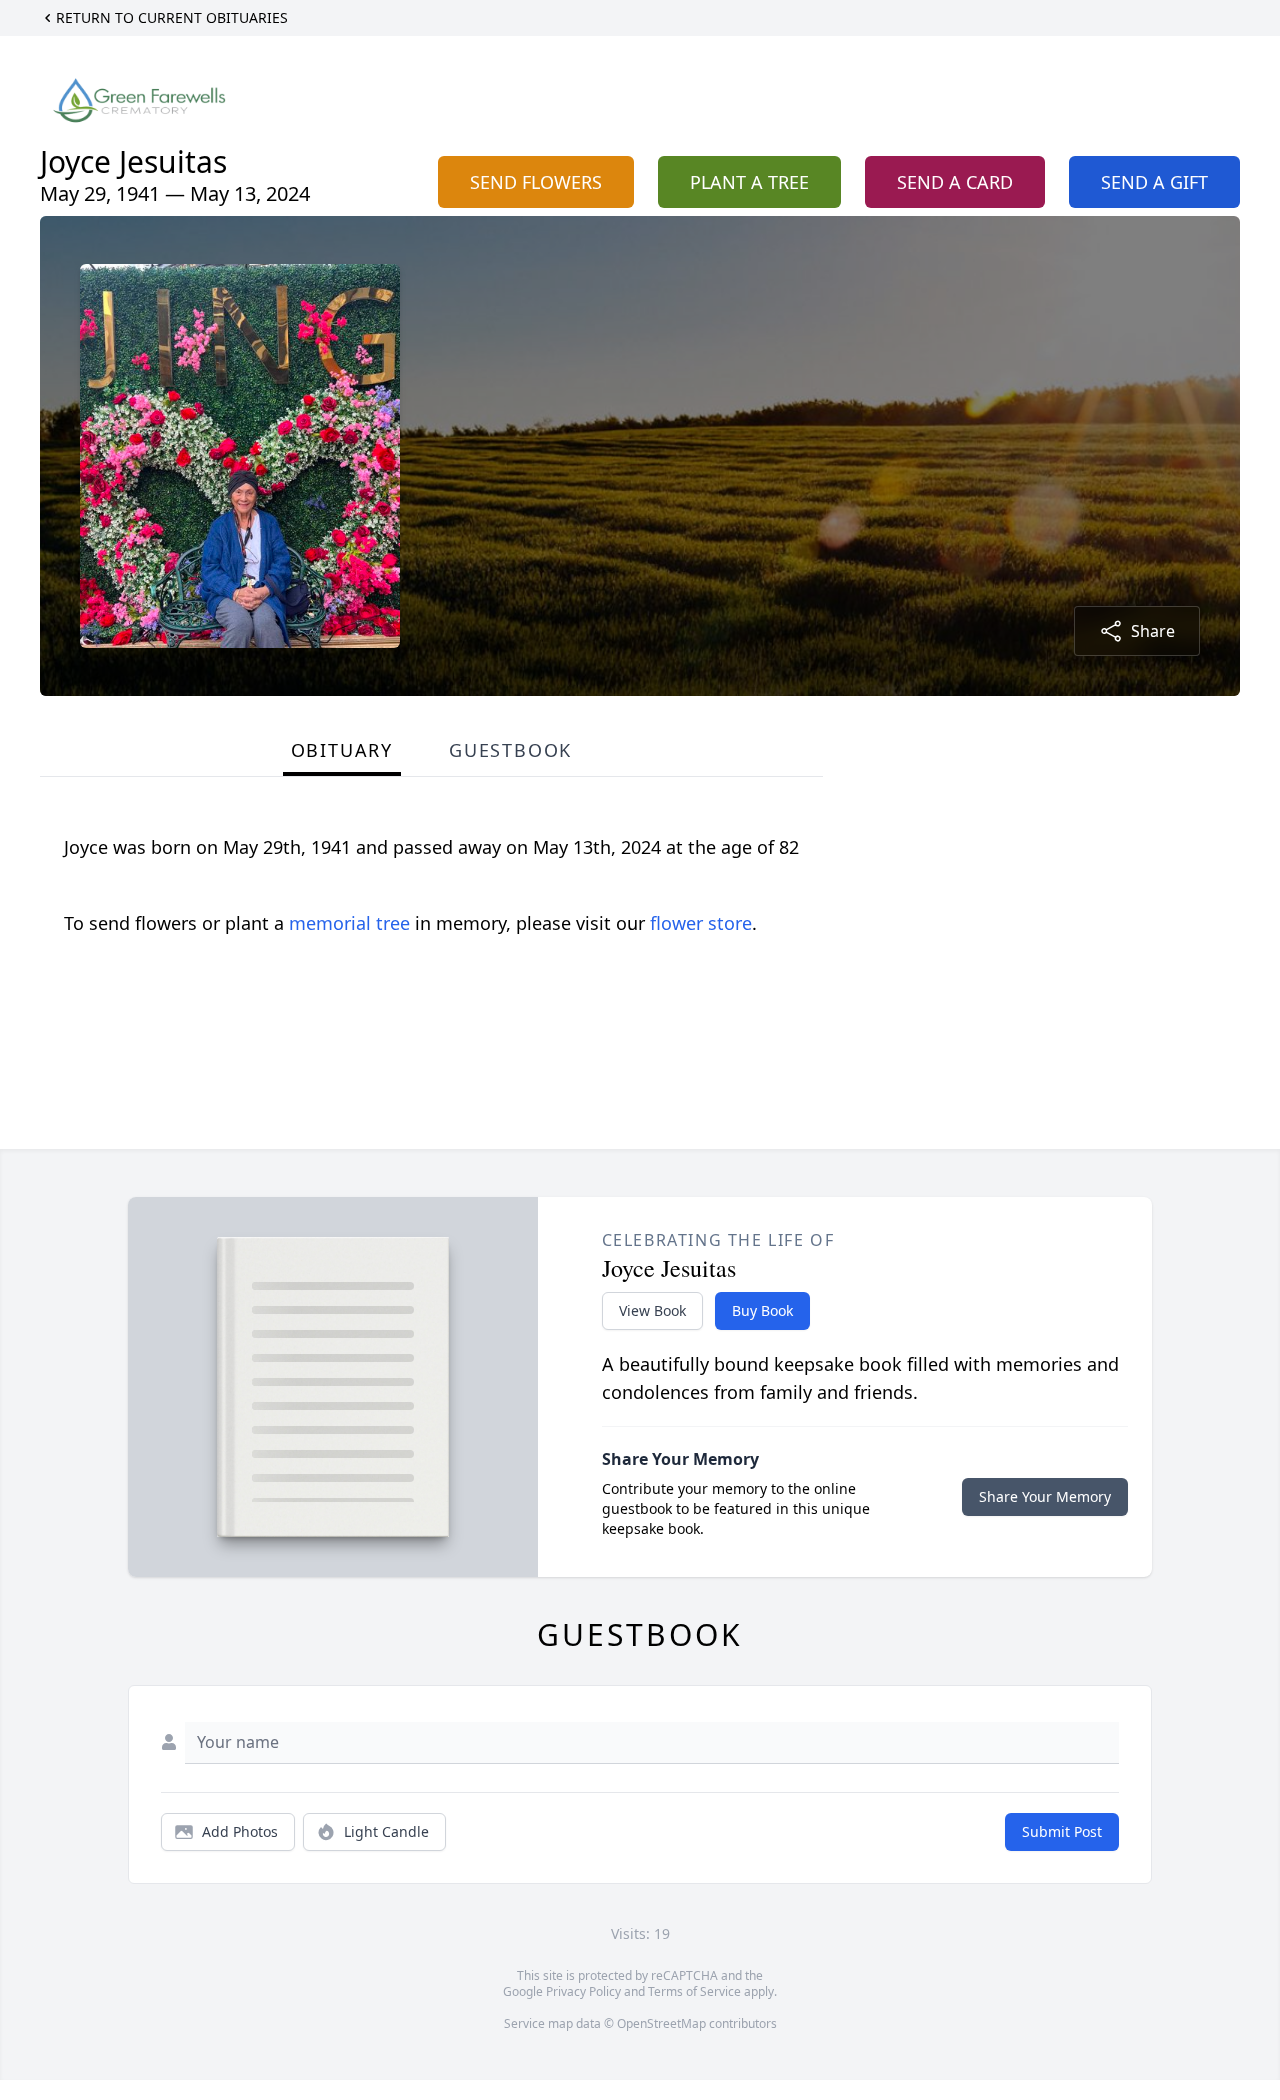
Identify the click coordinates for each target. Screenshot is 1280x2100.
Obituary (342, 750)
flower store (701, 923)
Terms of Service (694, 1991)
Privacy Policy (583, 1991)
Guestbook (510, 750)
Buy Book (762, 1310)
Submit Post (1062, 1831)
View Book (652, 1310)
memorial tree (349, 923)
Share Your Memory (1045, 1496)
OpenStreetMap (661, 2023)
